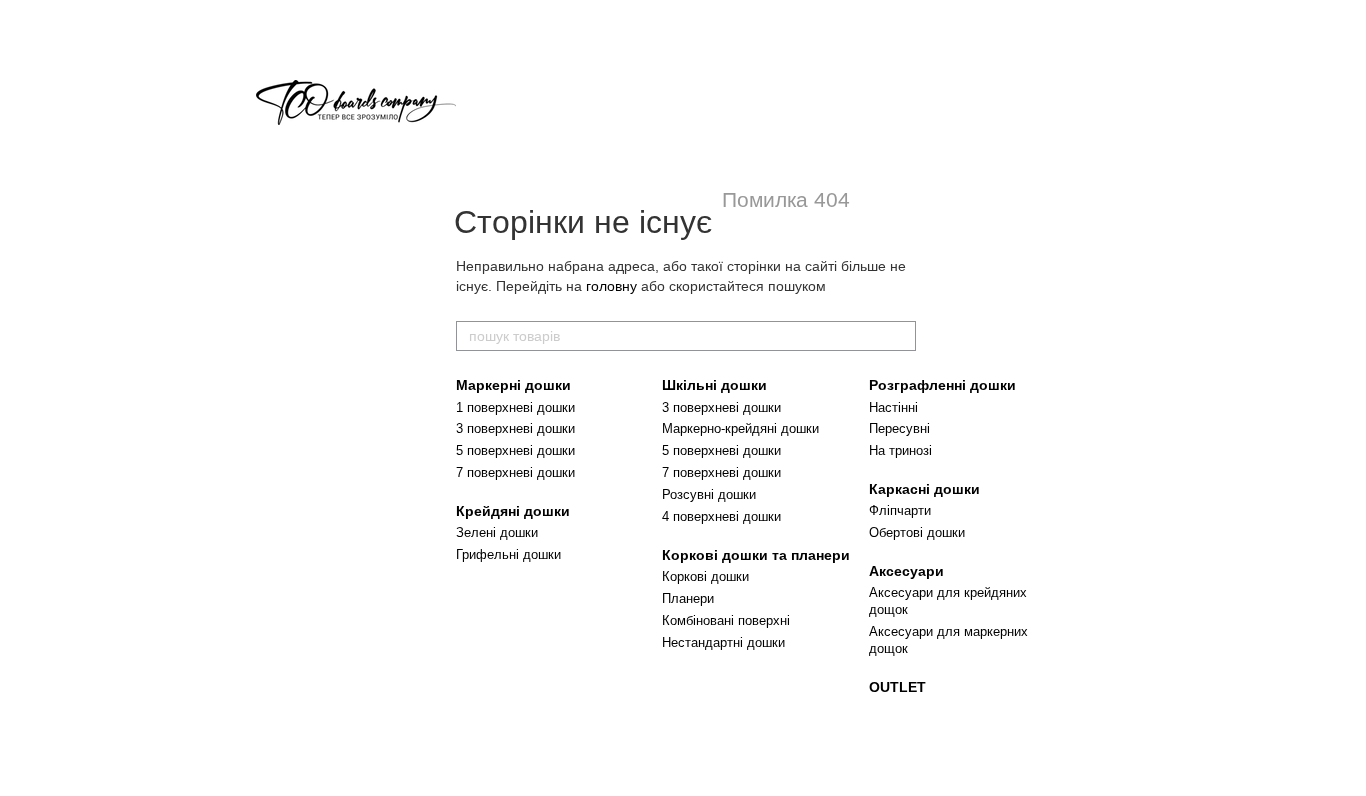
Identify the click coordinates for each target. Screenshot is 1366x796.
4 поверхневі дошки (721, 516)
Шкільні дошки (714, 385)
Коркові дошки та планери (756, 555)
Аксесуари (906, 571)
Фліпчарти (900, 510)
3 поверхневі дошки (515, 428)
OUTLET (897, 687)
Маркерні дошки (513, 385)
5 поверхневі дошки (515, 450)
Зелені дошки (497, 532)
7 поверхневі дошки (515, 472)
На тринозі (900, 450)
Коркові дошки (705, 576)
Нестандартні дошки (723, 642)
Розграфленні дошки (942, 385)
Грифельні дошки (508, 554)
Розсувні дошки (709, 494)
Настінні (893, 407)
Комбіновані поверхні (726, 620)
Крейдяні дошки (513, 511)
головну (611, 286)
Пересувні (899, 428)
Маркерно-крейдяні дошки (740, 428)
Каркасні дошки (924, 489)
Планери (688, 598)
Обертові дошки (917, 532)
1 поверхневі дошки (515, 407)
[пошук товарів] (900, 336)
